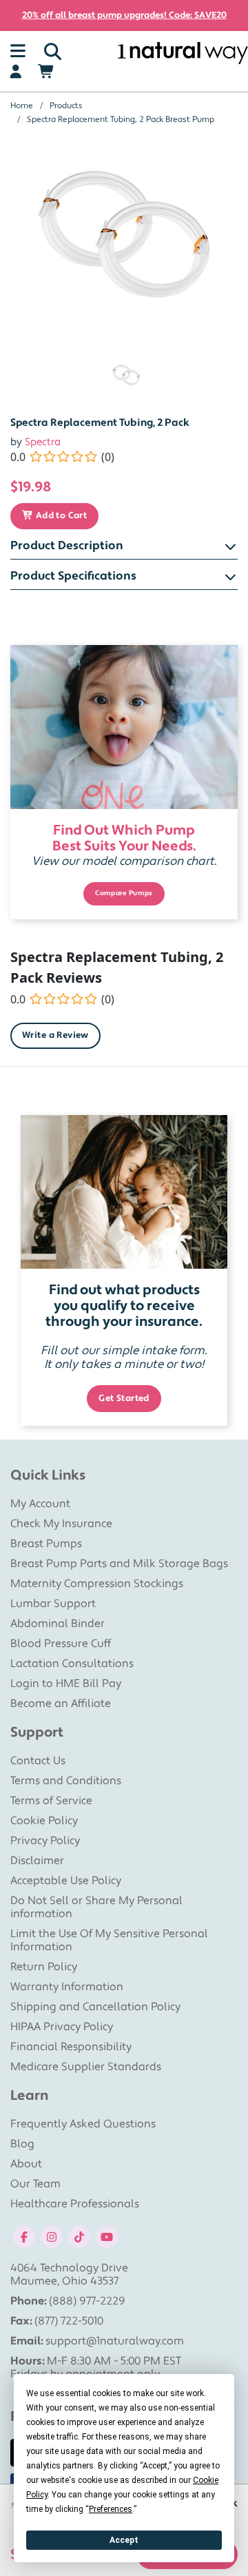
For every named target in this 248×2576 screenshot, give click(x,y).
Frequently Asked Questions (83, 2124)
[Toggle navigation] (18, 52)
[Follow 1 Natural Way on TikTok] (79, 2236)
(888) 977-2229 (87, 2301)
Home (22, 106)
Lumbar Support (53, 1604)
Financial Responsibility (71, 2047)
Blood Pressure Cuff (61, 1644)
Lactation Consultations (72, 1664)
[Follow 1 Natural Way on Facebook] (24, 2236)
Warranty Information (67, 1987)
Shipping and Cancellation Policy (95, 2007)
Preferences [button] (111, 2509)
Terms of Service (51, 1801)
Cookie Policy (44, 1821)
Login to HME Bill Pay (66, 1684)
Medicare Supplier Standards (86, 2067)
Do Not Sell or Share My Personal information (96, 1907)
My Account (40, 1504)
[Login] (15, 72)
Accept (124, 2540)
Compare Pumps (124, 893)
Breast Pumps (46, 1544)
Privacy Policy (45, 1841)
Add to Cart (60, 515)
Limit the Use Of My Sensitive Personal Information (109, 1940)
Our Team (35, 2184)
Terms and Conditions (66, 1781)
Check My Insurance (61, 1524)
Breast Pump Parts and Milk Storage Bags (119, 1564)
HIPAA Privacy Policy (62, 2027)
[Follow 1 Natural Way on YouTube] (107, 2236)
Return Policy (44, 1967)
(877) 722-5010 (69, 2321)
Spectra (43, 442)
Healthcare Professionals (75, 2204)
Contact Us (38, 1761)
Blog (22, 2144)
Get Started (124, 1398)
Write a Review (55, 1035)
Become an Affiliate (61, 1704)
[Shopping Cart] (46, 72)
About (26, 2164)
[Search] (53, 52)
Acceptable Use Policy (66, 1881)
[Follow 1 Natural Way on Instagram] (52, 2236)
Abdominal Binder (58, 1624)
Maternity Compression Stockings (97, 1584)
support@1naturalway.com (115, 2341)
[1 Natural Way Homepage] (183, 53)
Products (66, 106)
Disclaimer (37, 1861)
